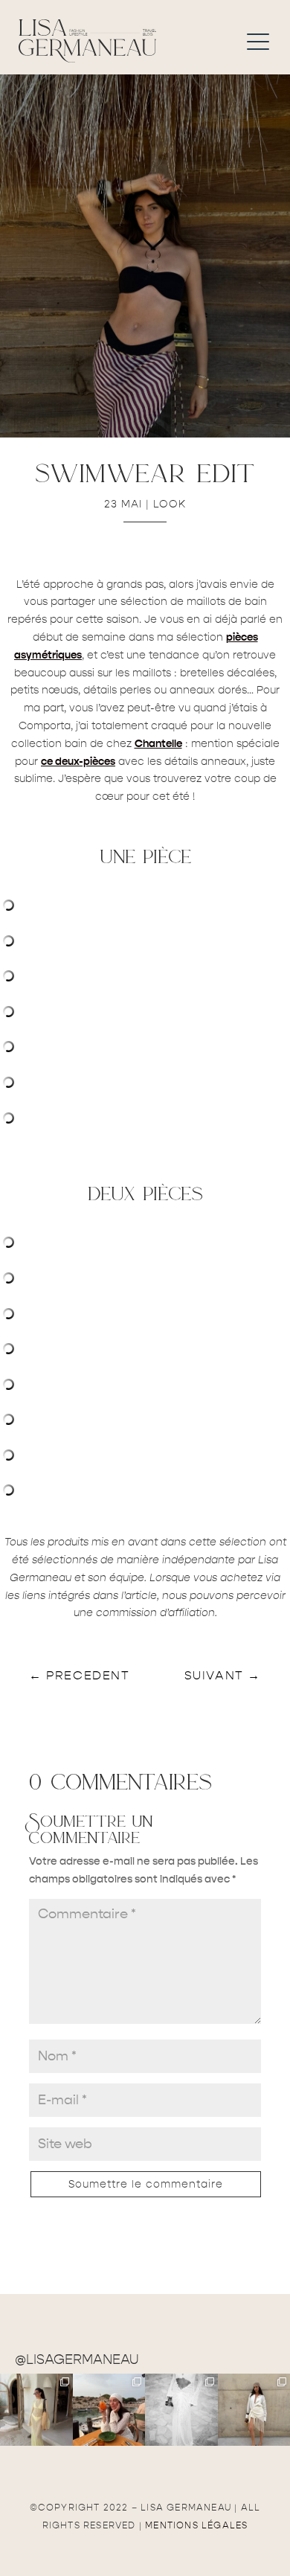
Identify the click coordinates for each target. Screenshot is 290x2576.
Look (170, 504)
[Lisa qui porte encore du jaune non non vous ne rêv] (36, 2410)
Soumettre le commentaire (146, 2184)
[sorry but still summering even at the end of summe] (109, 2410)
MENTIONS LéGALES (196, 2525)
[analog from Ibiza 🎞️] (181, 2410)
